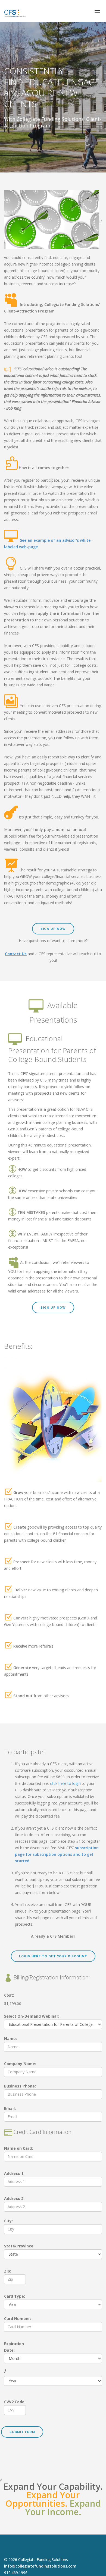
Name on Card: (18, 2148)
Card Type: (15, 2296)
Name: (10, 2039)
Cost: (9, 1995)
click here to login (65, 1783)
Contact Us (16, 954)
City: (8, 2221)
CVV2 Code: (15, 2402)
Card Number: (18, 2319)
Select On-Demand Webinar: (32, 2016)
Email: (10, 2108)
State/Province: (19, 2246)
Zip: (8, 2271)
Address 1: (14, 2173)
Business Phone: (20, 2086)
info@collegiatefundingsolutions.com (40, 2566)
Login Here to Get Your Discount (53, 1956)
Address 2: (14, 2198)
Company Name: (20, 2064)
